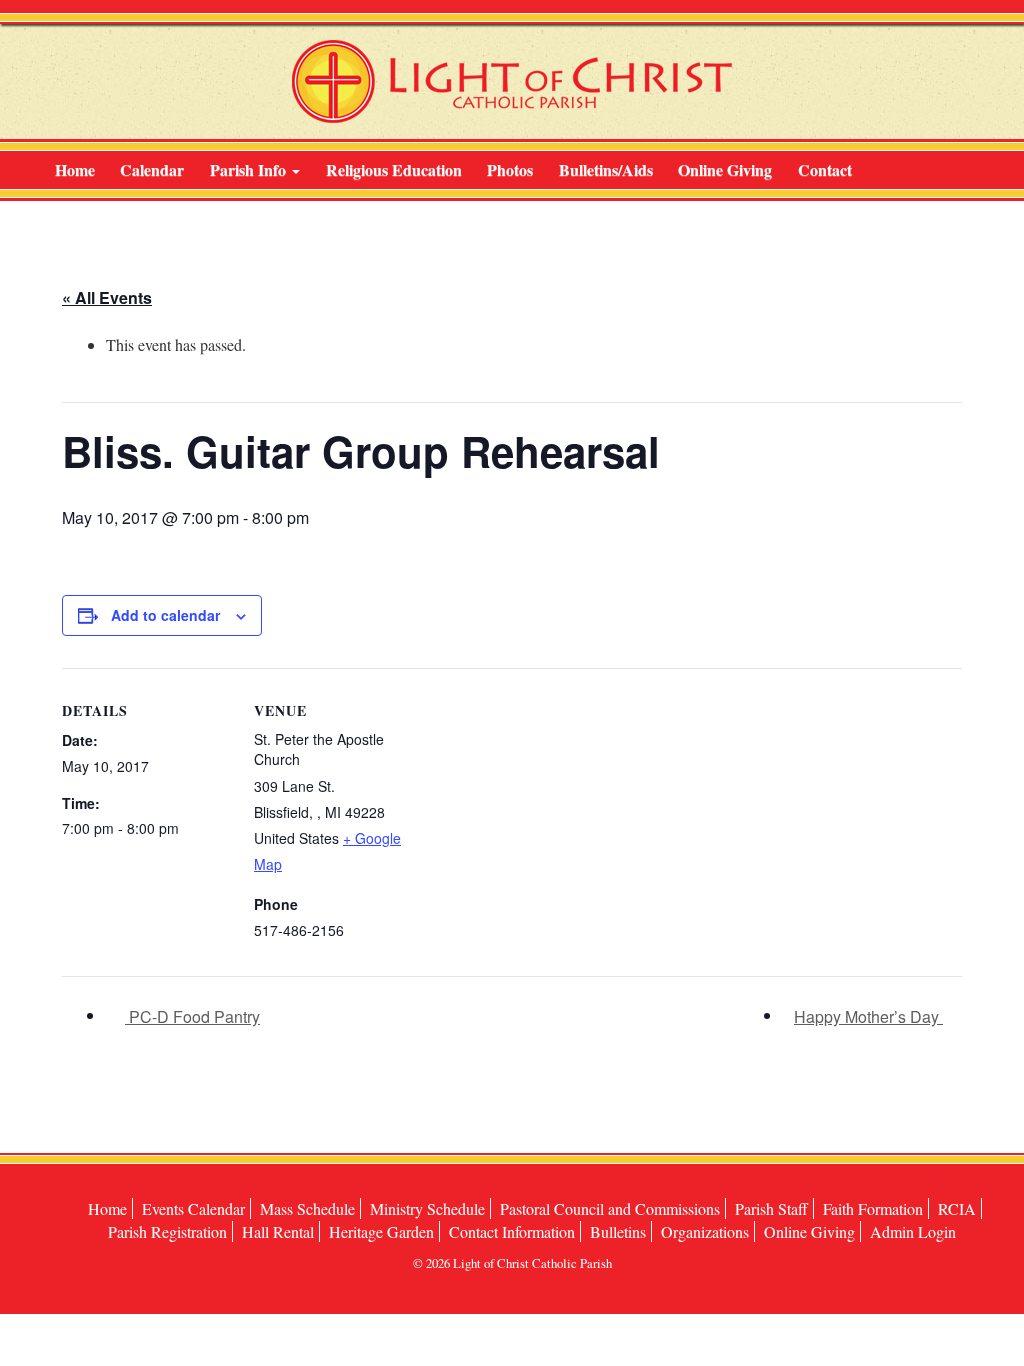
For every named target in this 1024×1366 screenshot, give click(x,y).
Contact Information (512, 1231)
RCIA (957, 1208)
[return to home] (512, 81)
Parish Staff (771, 1208)
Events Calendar (193, 1208)
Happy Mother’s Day (868, 1016)
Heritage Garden (381, 1231)
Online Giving (725, 169)
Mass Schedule (307, 1208)
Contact (825, 169)
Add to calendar (165, 615)
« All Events (107, 297)
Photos (510, 169)
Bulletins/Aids (606, 169)
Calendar (152, 169)
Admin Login (913, 1231)
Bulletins (618, 1231)
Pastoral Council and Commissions (610, 1208)
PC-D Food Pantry (192, 1016)
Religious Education (394, 169)
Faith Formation (873, 1208)
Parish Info (250, 169)
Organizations (705, 1231)
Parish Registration (167, 1231)
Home (75, 169)
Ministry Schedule (427, 1208)
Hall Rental (278, 1231)
